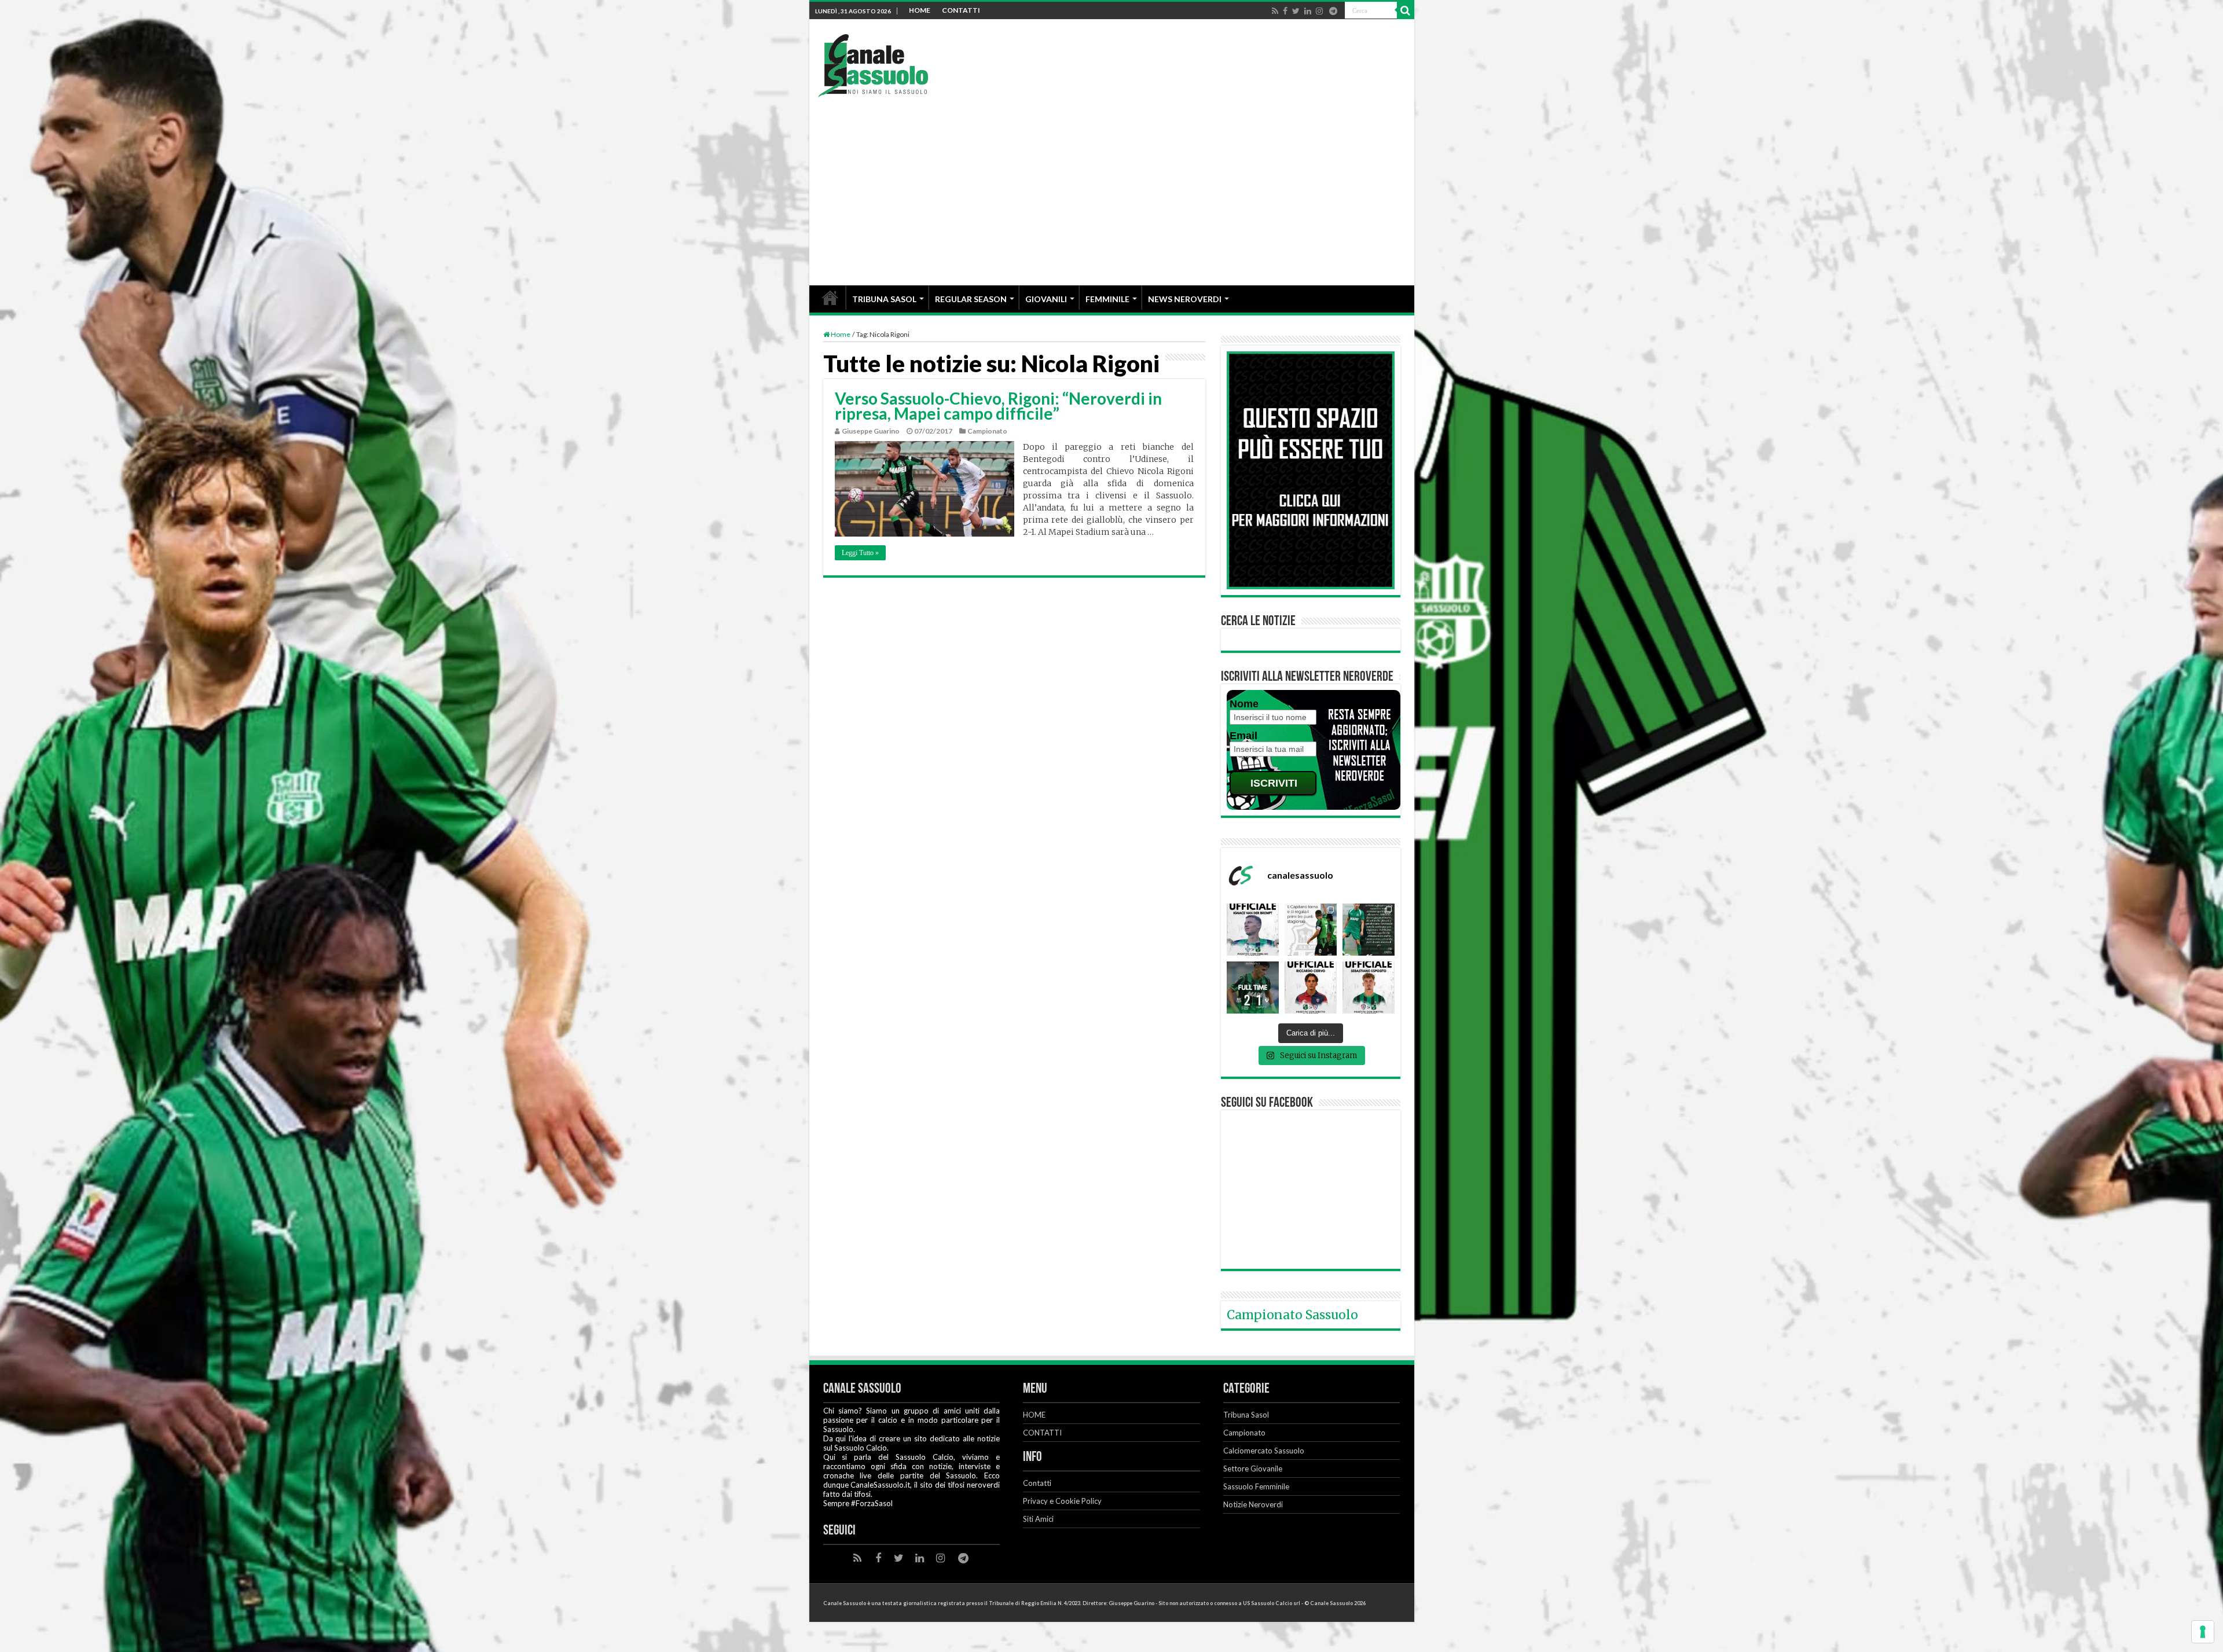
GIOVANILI (1046, 299)
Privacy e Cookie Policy (1062, 1501)
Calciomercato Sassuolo (1264, 1451)
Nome (1244, 704)
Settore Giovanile (1253, 1469)
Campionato (987, 431)
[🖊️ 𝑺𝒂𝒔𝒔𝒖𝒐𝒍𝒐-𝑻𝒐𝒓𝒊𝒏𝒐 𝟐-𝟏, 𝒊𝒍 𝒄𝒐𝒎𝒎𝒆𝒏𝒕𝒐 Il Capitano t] (1311, 930)
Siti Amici (1038, 1519)
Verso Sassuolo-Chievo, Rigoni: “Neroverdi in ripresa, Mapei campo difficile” (998, 406)
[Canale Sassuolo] (873, 62)
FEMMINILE (1107, 299)
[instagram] (1319, 11)
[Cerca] (1406, 10)
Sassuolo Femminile (1256, 1486)
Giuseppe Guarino (871, 431)
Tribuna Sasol (1246, 1415)
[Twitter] (1296, 11)
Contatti (1037, 1483)
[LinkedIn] (1308, 11)
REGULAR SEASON (971, 299)
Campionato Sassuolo (1292, 1315)
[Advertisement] (1112, 184)
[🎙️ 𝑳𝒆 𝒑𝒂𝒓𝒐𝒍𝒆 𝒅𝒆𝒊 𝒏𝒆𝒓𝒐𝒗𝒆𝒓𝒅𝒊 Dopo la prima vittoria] (1369, 930)
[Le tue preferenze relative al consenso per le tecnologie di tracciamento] (2203, 1632)
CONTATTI (961, 10)
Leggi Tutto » (860, 553)
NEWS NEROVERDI (1185, 299)
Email (1243, 736)
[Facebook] (1285, 11)
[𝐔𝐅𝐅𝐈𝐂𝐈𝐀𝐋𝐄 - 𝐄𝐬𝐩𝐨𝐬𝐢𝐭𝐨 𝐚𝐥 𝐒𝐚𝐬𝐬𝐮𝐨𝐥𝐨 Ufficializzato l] (1369, 987)
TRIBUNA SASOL (884, 299)
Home (840, 334)
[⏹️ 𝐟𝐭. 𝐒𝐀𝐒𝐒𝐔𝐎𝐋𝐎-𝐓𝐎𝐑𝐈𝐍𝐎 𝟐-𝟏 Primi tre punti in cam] (1253, 987)
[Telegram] (1333, 11)
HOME (920, 10)
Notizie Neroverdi (1253, 1504)
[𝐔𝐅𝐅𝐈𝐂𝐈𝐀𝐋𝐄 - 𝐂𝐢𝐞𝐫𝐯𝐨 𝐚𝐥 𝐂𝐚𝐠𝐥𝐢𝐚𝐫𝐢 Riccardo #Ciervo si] (1311, 987)
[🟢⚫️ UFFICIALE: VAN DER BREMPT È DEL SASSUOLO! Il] (1253, 930)
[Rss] (1275, 11)
